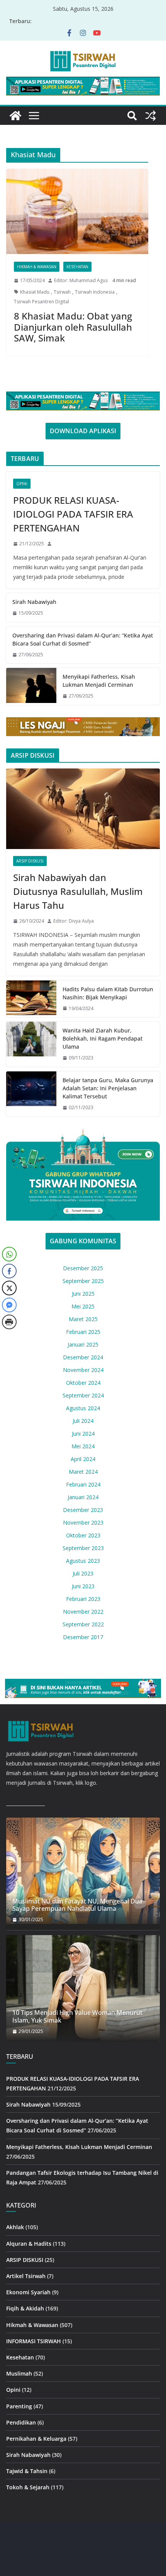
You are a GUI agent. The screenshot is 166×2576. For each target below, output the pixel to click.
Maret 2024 (83, 1472)
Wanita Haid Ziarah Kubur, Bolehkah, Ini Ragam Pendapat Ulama (102, 1038)
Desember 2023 (83, 1510)
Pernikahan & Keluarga (36, 2439)
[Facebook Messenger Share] (9, 1305)
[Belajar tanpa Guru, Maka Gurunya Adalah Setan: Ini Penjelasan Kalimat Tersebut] (31, 1094)
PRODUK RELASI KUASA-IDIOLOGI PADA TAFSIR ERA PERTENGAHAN (73, 514)
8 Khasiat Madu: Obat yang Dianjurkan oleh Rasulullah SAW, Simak (73, 327)
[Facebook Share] (9, 1271)
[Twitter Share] (9, 1288)
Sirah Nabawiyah (34, 602)
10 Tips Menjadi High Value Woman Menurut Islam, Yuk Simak (77, 2016)
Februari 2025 (83, 1332)
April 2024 (83, 1459)
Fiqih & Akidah (25, 2308)
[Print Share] (9, 1322)
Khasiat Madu (35, 292)
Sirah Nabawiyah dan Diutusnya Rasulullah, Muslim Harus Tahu (78, 891)
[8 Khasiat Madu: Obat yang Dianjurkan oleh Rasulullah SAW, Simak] (77, 211)
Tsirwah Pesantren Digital (41, 302)
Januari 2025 (83, 1344)
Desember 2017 (83, 1637)
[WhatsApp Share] (9, 1254)
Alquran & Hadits (29, 2244)
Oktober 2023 (83, 1535)
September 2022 (83, 1624)
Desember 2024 (83, 1357)
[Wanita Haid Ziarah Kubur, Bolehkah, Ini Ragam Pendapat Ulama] (31, 1044)
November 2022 (83, 1612)
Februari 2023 (83, 1599)
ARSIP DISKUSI (30, 861)
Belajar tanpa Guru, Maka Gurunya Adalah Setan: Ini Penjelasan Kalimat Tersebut (108, 1088)
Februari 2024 (83, 1484)
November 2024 (83, 1370)
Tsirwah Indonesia (95, 292)
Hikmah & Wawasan (37, 267)
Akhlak (15, 2227)
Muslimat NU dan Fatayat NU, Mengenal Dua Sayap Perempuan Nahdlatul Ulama (77, 1905)
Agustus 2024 (83, 1408)
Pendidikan (21, 2422)
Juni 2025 (83, 1294)
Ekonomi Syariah (28, 2292)
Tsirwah (62, 292)
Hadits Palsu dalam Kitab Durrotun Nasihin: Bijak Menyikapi (108, 993)
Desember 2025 (83, 1268)
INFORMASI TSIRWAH (34, 2341)
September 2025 (83, 1281)
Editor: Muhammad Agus (81, 280)
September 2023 (83, 1548)
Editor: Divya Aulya (74, 921)
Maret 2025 (83, 1319)
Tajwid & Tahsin (27, 2471)
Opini (22, 484)
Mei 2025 (83, 1306)
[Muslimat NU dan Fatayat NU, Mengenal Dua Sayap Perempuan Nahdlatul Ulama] (83, 1871)
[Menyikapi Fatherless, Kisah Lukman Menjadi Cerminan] (31, 686)
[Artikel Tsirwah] (15, 116)
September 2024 (83, 1395)
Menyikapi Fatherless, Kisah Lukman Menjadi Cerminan (99, 681)
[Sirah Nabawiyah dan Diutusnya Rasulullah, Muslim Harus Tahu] (83, 809)
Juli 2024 (83, 1421)
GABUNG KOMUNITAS (83, 1241)
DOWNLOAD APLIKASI (83, 431)
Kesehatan (77, 267)
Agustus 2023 (83, 1561)
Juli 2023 (83, 1573)
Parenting (19, 2406)
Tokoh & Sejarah (28, 2487)
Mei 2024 (83, 1446)
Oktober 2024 (83, 1383)
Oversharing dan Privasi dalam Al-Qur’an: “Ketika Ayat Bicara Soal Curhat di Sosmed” (83, 639)
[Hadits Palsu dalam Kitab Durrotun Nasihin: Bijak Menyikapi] (31, 999)
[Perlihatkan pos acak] (151, 116)
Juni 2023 (83, 1586)
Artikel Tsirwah (26, 2276)
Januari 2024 (83, 1497)
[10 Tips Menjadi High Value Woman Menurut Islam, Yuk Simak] (83, 1988)
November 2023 (83, 1523)
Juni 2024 (83, 1433)
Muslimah (19, 2373)
